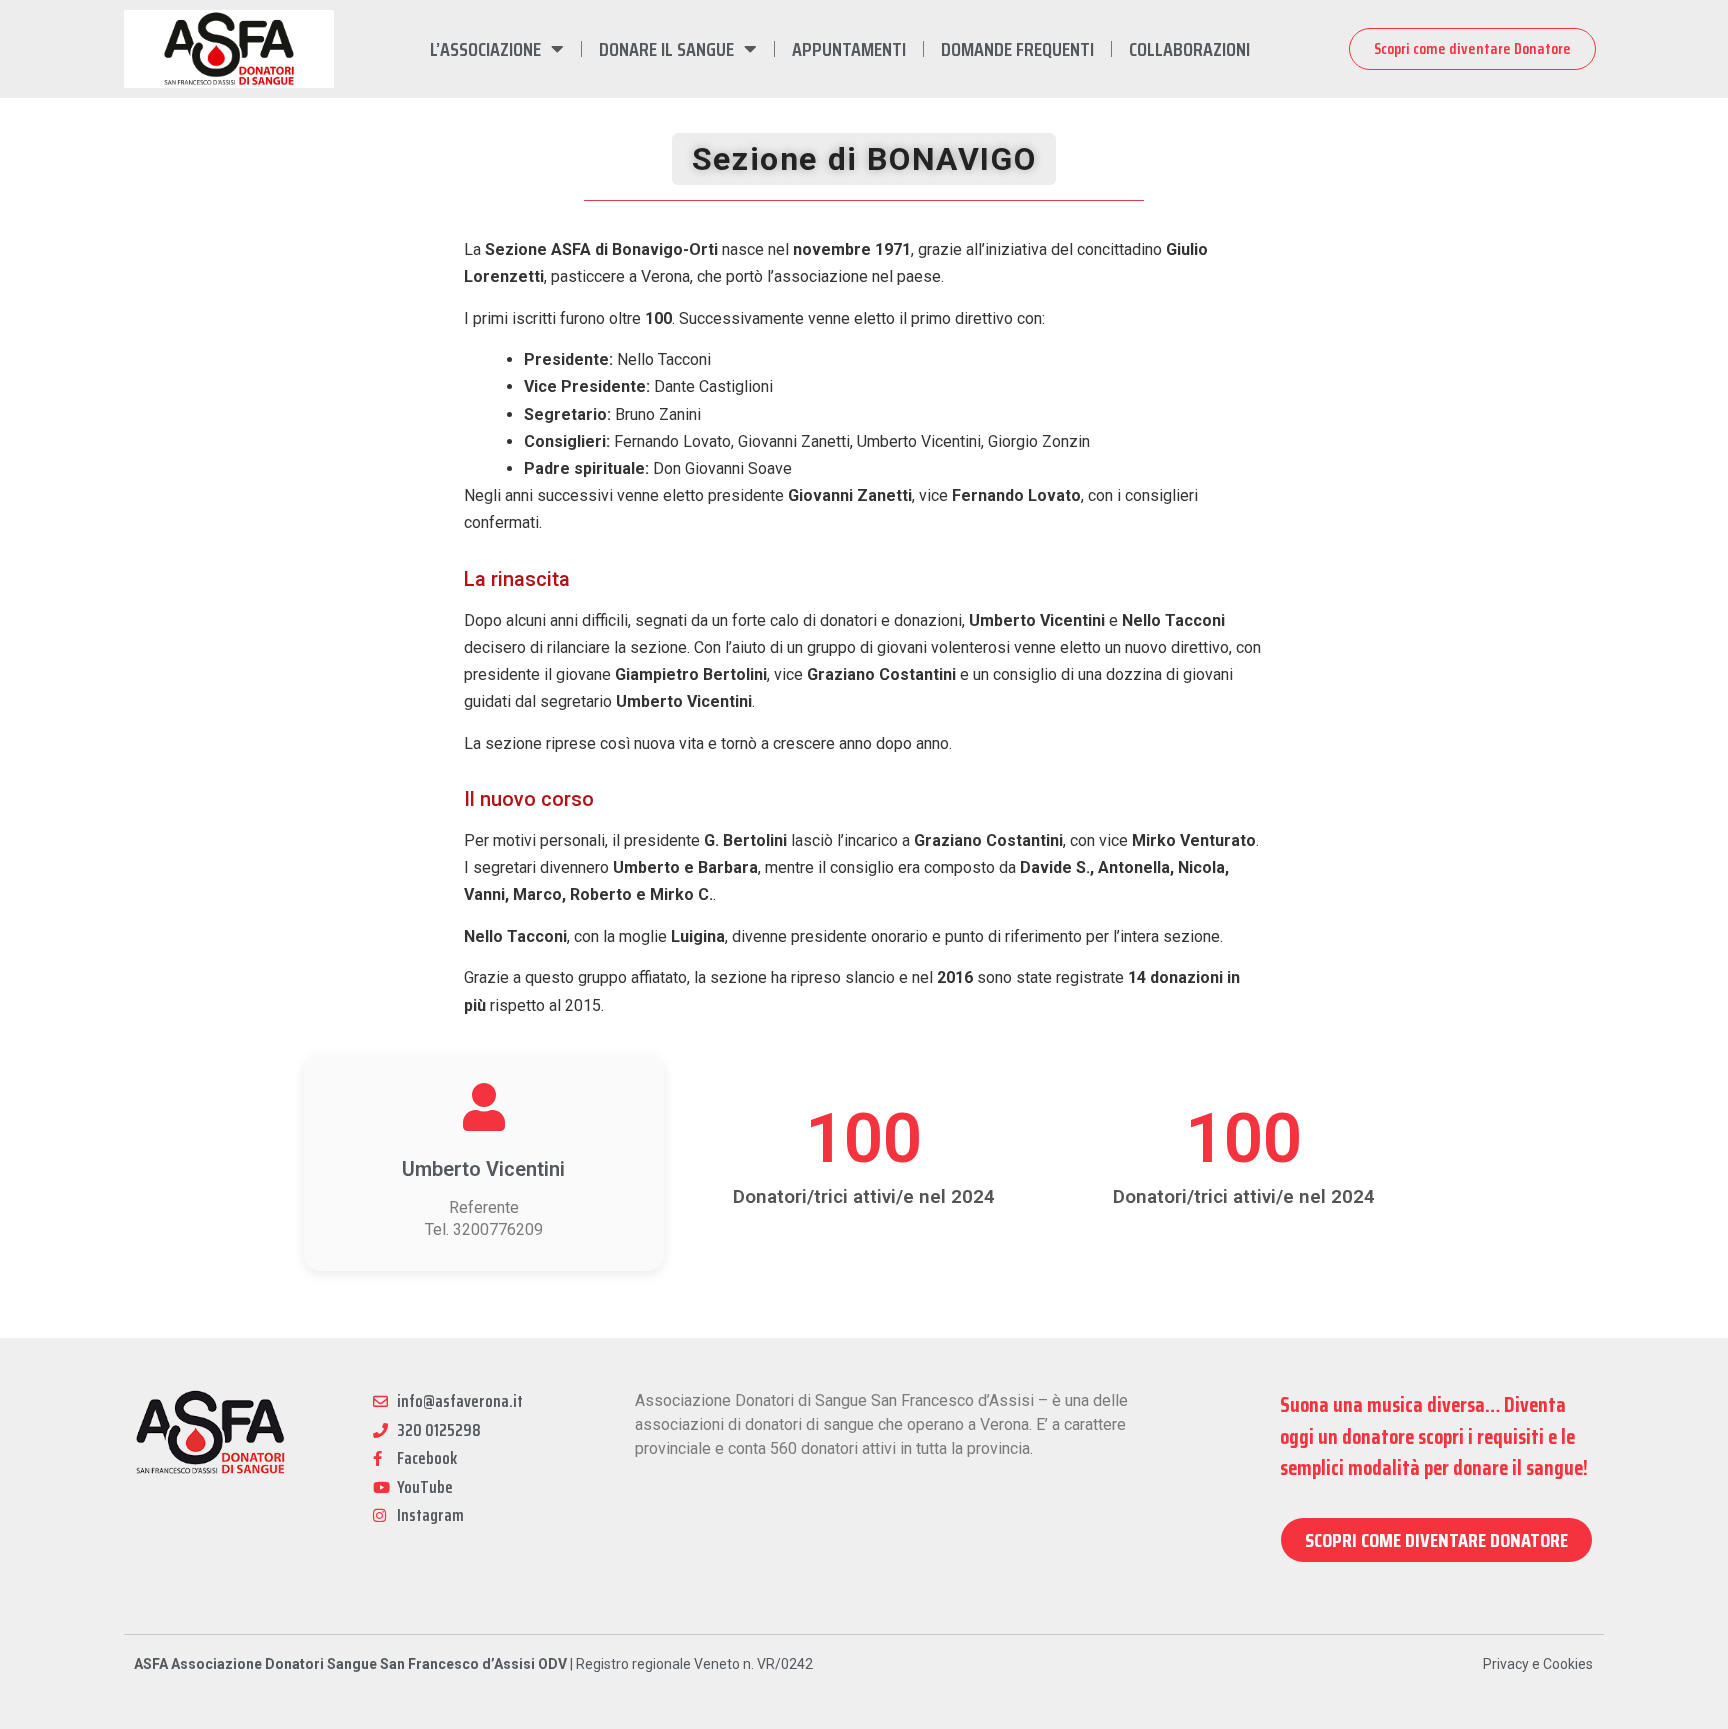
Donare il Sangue (666, 49)
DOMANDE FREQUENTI (1017, 49)
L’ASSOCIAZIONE (485, 49)
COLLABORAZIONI (1189, 49)
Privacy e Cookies (1538, 1664)
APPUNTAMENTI (849, 49)
